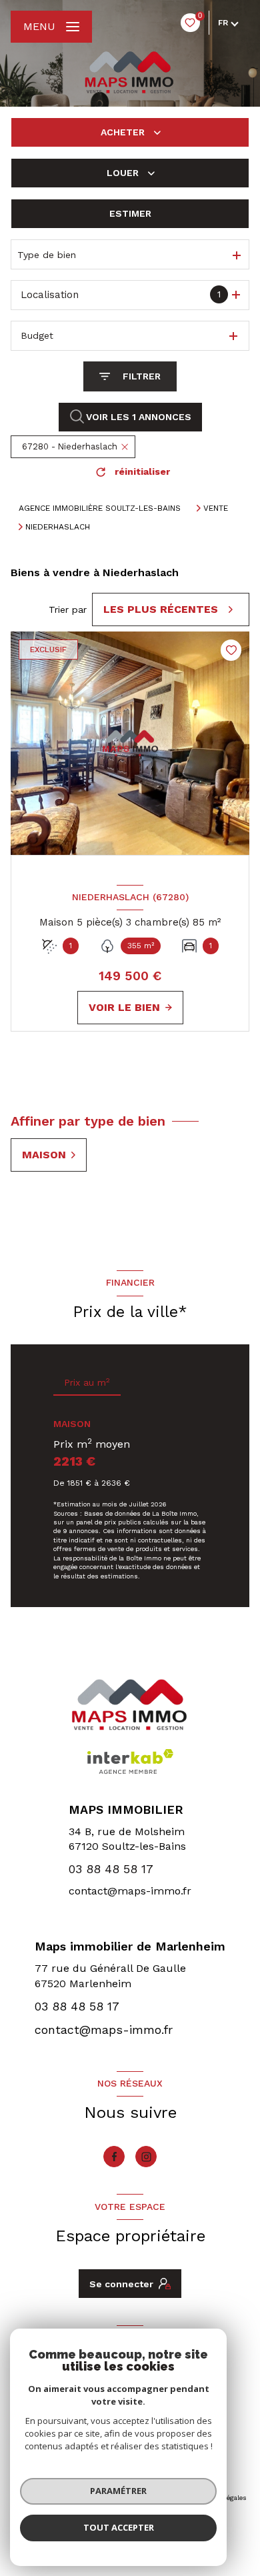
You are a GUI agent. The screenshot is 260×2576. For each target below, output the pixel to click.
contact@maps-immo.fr (130, 1891)
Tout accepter (119, 2527)
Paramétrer (118, 2491)
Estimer (130, 213)
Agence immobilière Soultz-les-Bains (100, 508)
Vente (216, 508)
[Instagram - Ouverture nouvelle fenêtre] (146, 2157)
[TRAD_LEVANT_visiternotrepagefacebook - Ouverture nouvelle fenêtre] (114, 2157)
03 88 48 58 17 (111, 1869)
